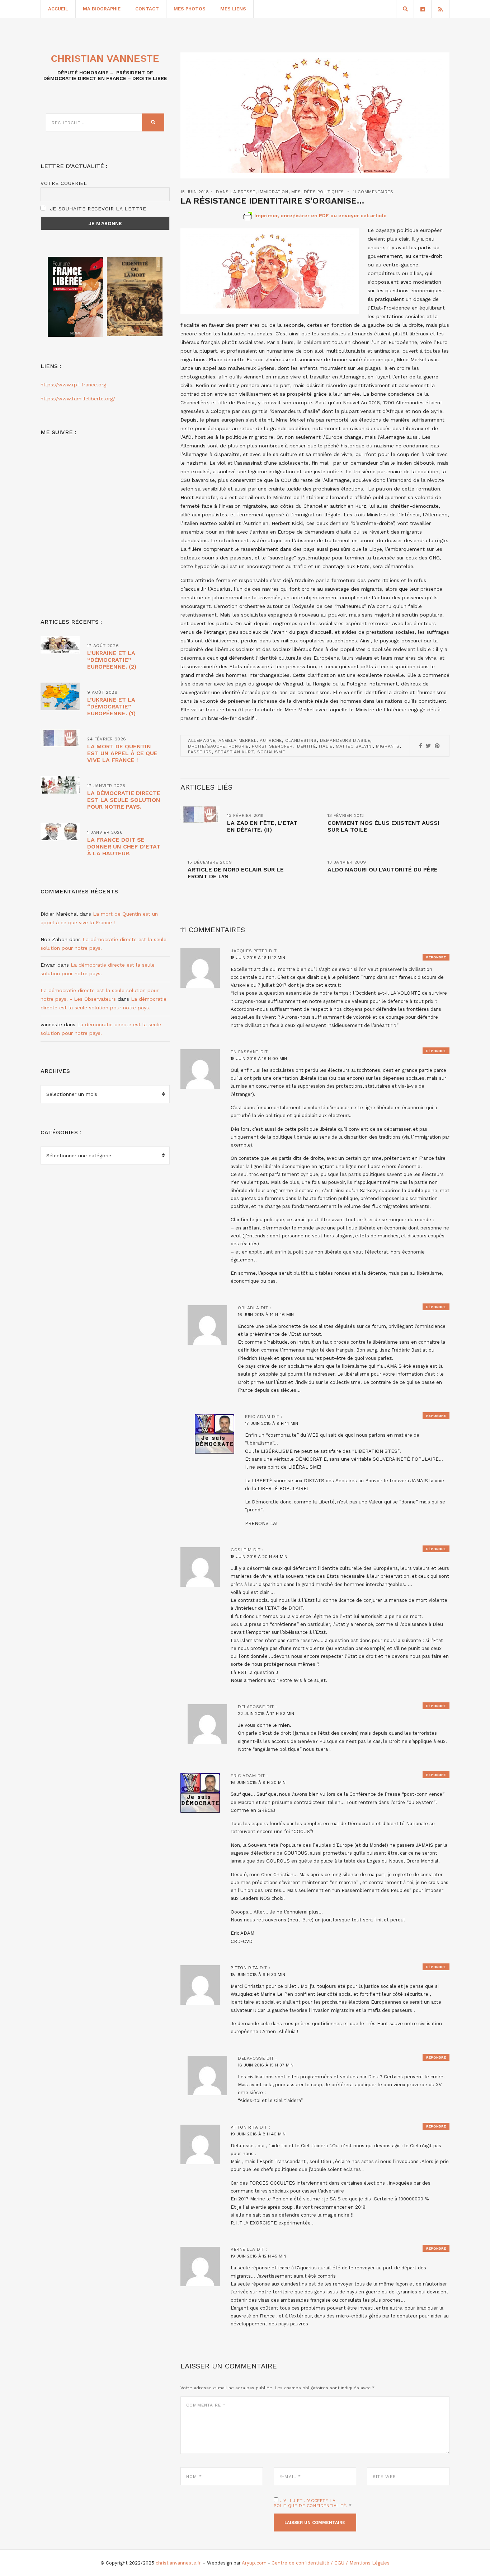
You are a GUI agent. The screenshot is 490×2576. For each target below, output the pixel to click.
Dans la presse (235, 192)
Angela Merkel (237, 740)
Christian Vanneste (105, 58)
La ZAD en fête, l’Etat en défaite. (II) (262, 826)
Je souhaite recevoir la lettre (97, 209)
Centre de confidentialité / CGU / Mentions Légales (331, 2563)
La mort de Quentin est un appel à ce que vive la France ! (122, 753)
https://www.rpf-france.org (73, 385)
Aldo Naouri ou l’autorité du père (383, 869)
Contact (147, 9)
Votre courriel (64, 183)
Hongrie (239, 746)
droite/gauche (207, 746)
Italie (326, 746)
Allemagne (202, 740)
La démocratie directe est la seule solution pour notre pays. (124, 800)
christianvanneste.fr (178, 2563)
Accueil (58, 9)
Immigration (273, 192)
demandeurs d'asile (345, 740)
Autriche (271, 740)
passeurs (200, 752)
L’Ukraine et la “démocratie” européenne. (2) (112, 660)
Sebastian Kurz (234, 752)
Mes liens (233, 9)
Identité (306, 746)
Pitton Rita (244, 1968)
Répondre (436, 957)
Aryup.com (254, 2563)
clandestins (301, 740)
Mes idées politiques (318, 192)
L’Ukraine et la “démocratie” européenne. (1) (111, 706)
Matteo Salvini (354, 746)
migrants (388, 746)
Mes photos (190, 9)
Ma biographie (102, 9)
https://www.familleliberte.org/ (78, 399)
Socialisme (271, 752)
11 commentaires (373, 192)
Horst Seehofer (272, 746)
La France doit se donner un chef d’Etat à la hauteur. (124, 847)
